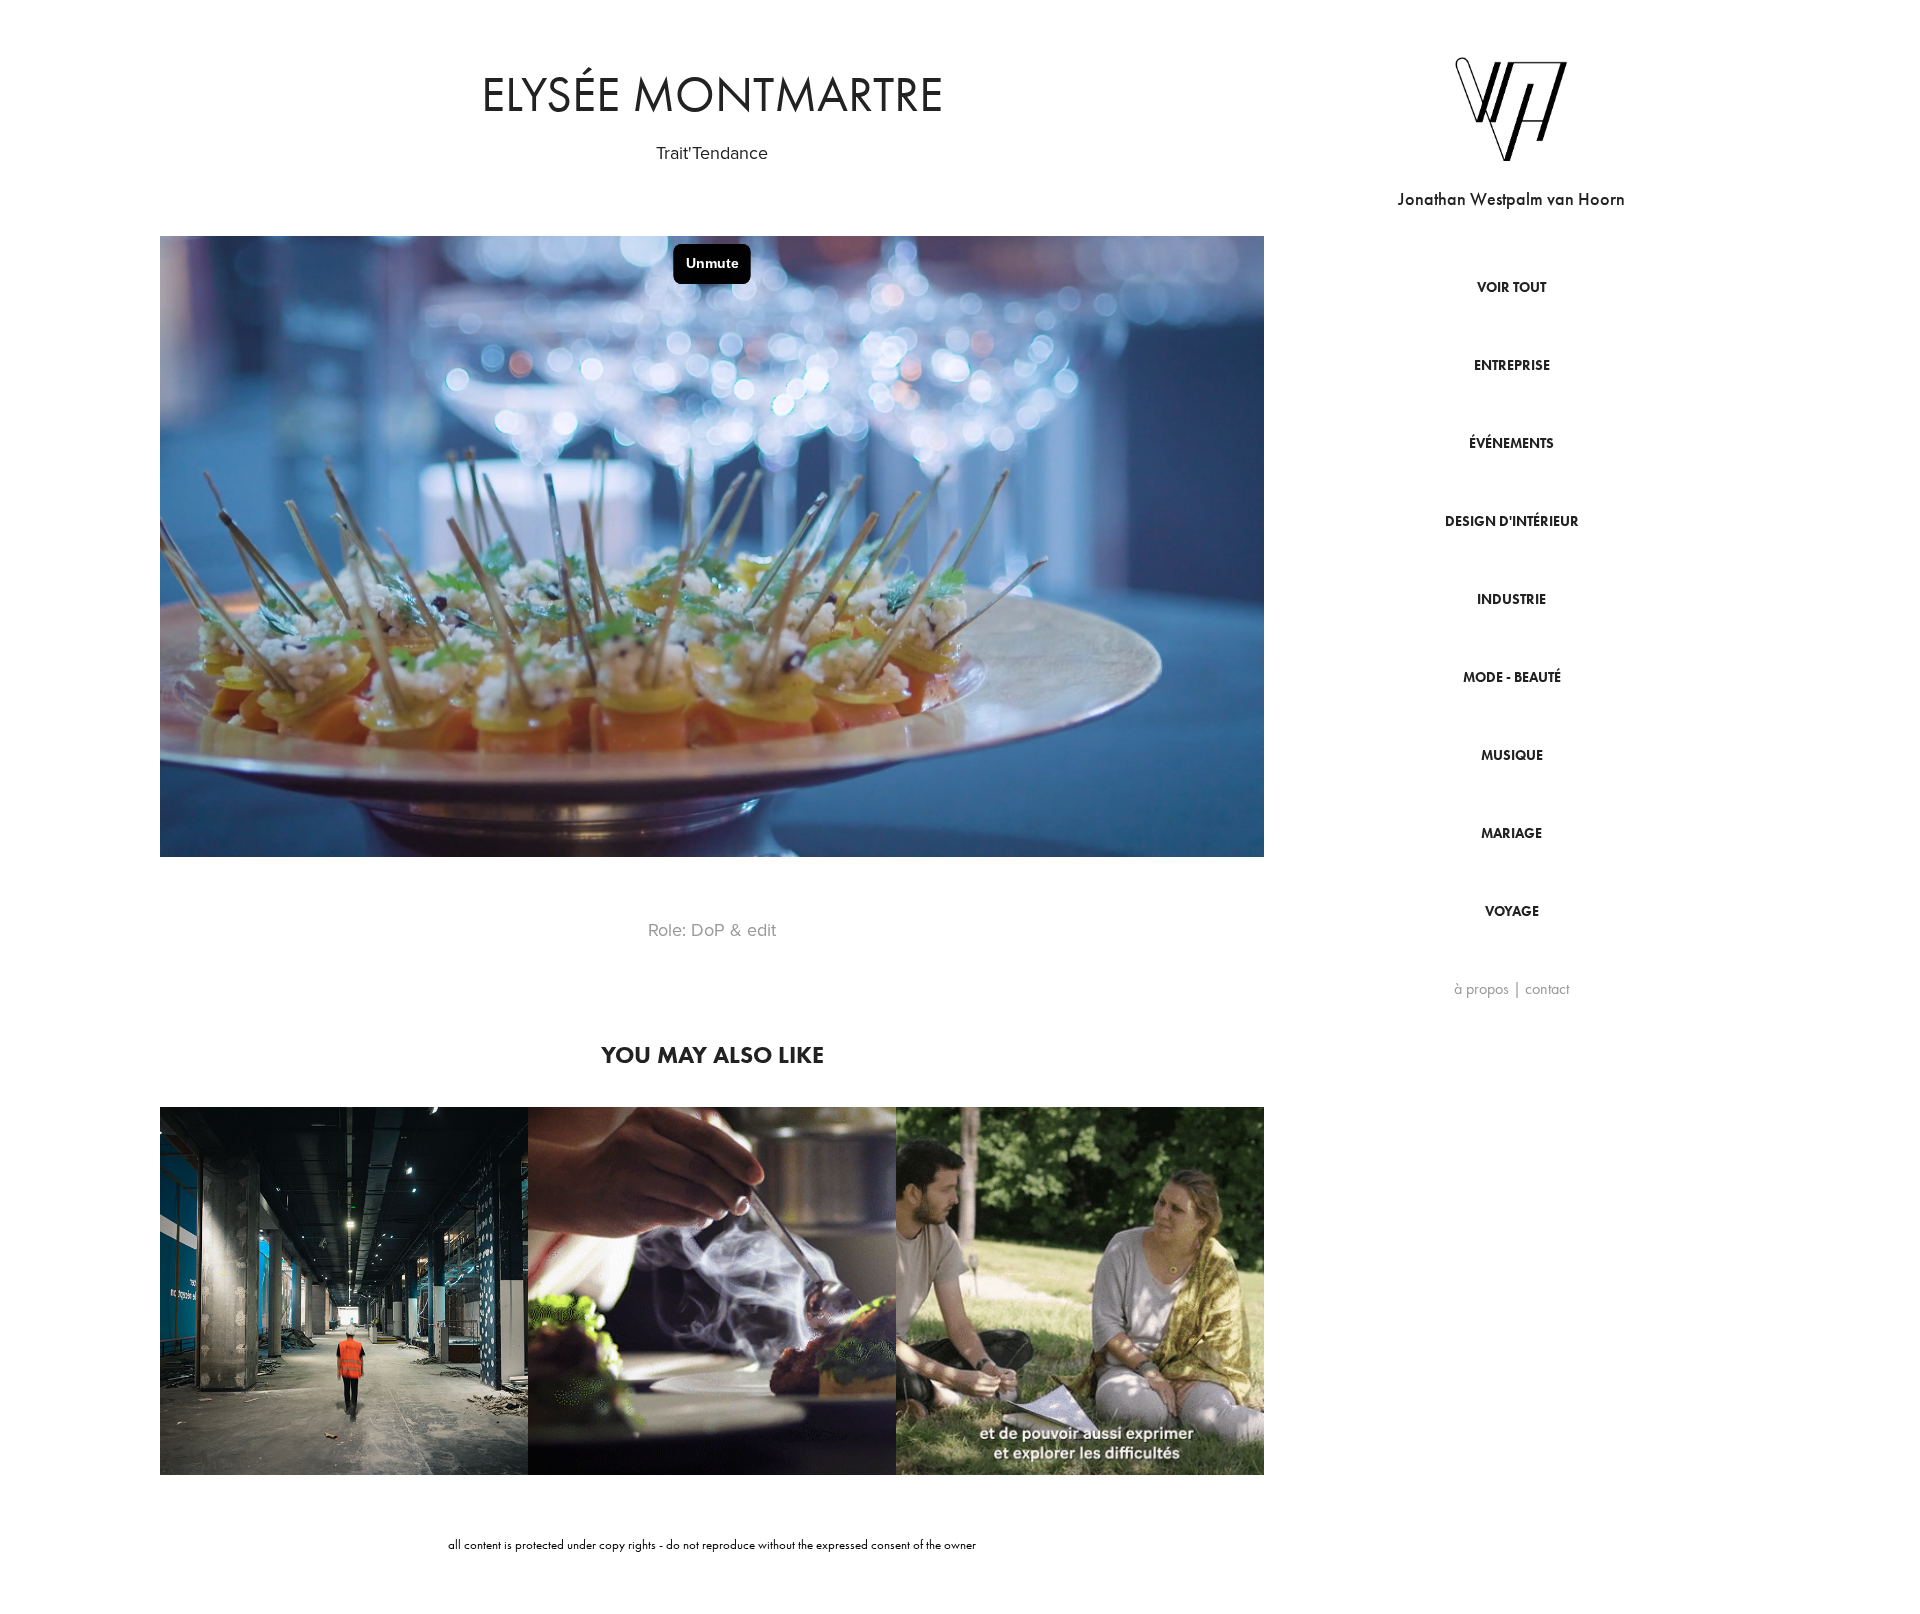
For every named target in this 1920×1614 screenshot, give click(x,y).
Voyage (1512, 911)
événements (1511, 443)
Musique (1512, 755)
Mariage (1511, 833)
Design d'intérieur (1512, 521)
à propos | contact (1511, 988)
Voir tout (1511, 287)
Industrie (1511, 599)
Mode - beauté (1512, 677)
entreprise (1512, 365)
